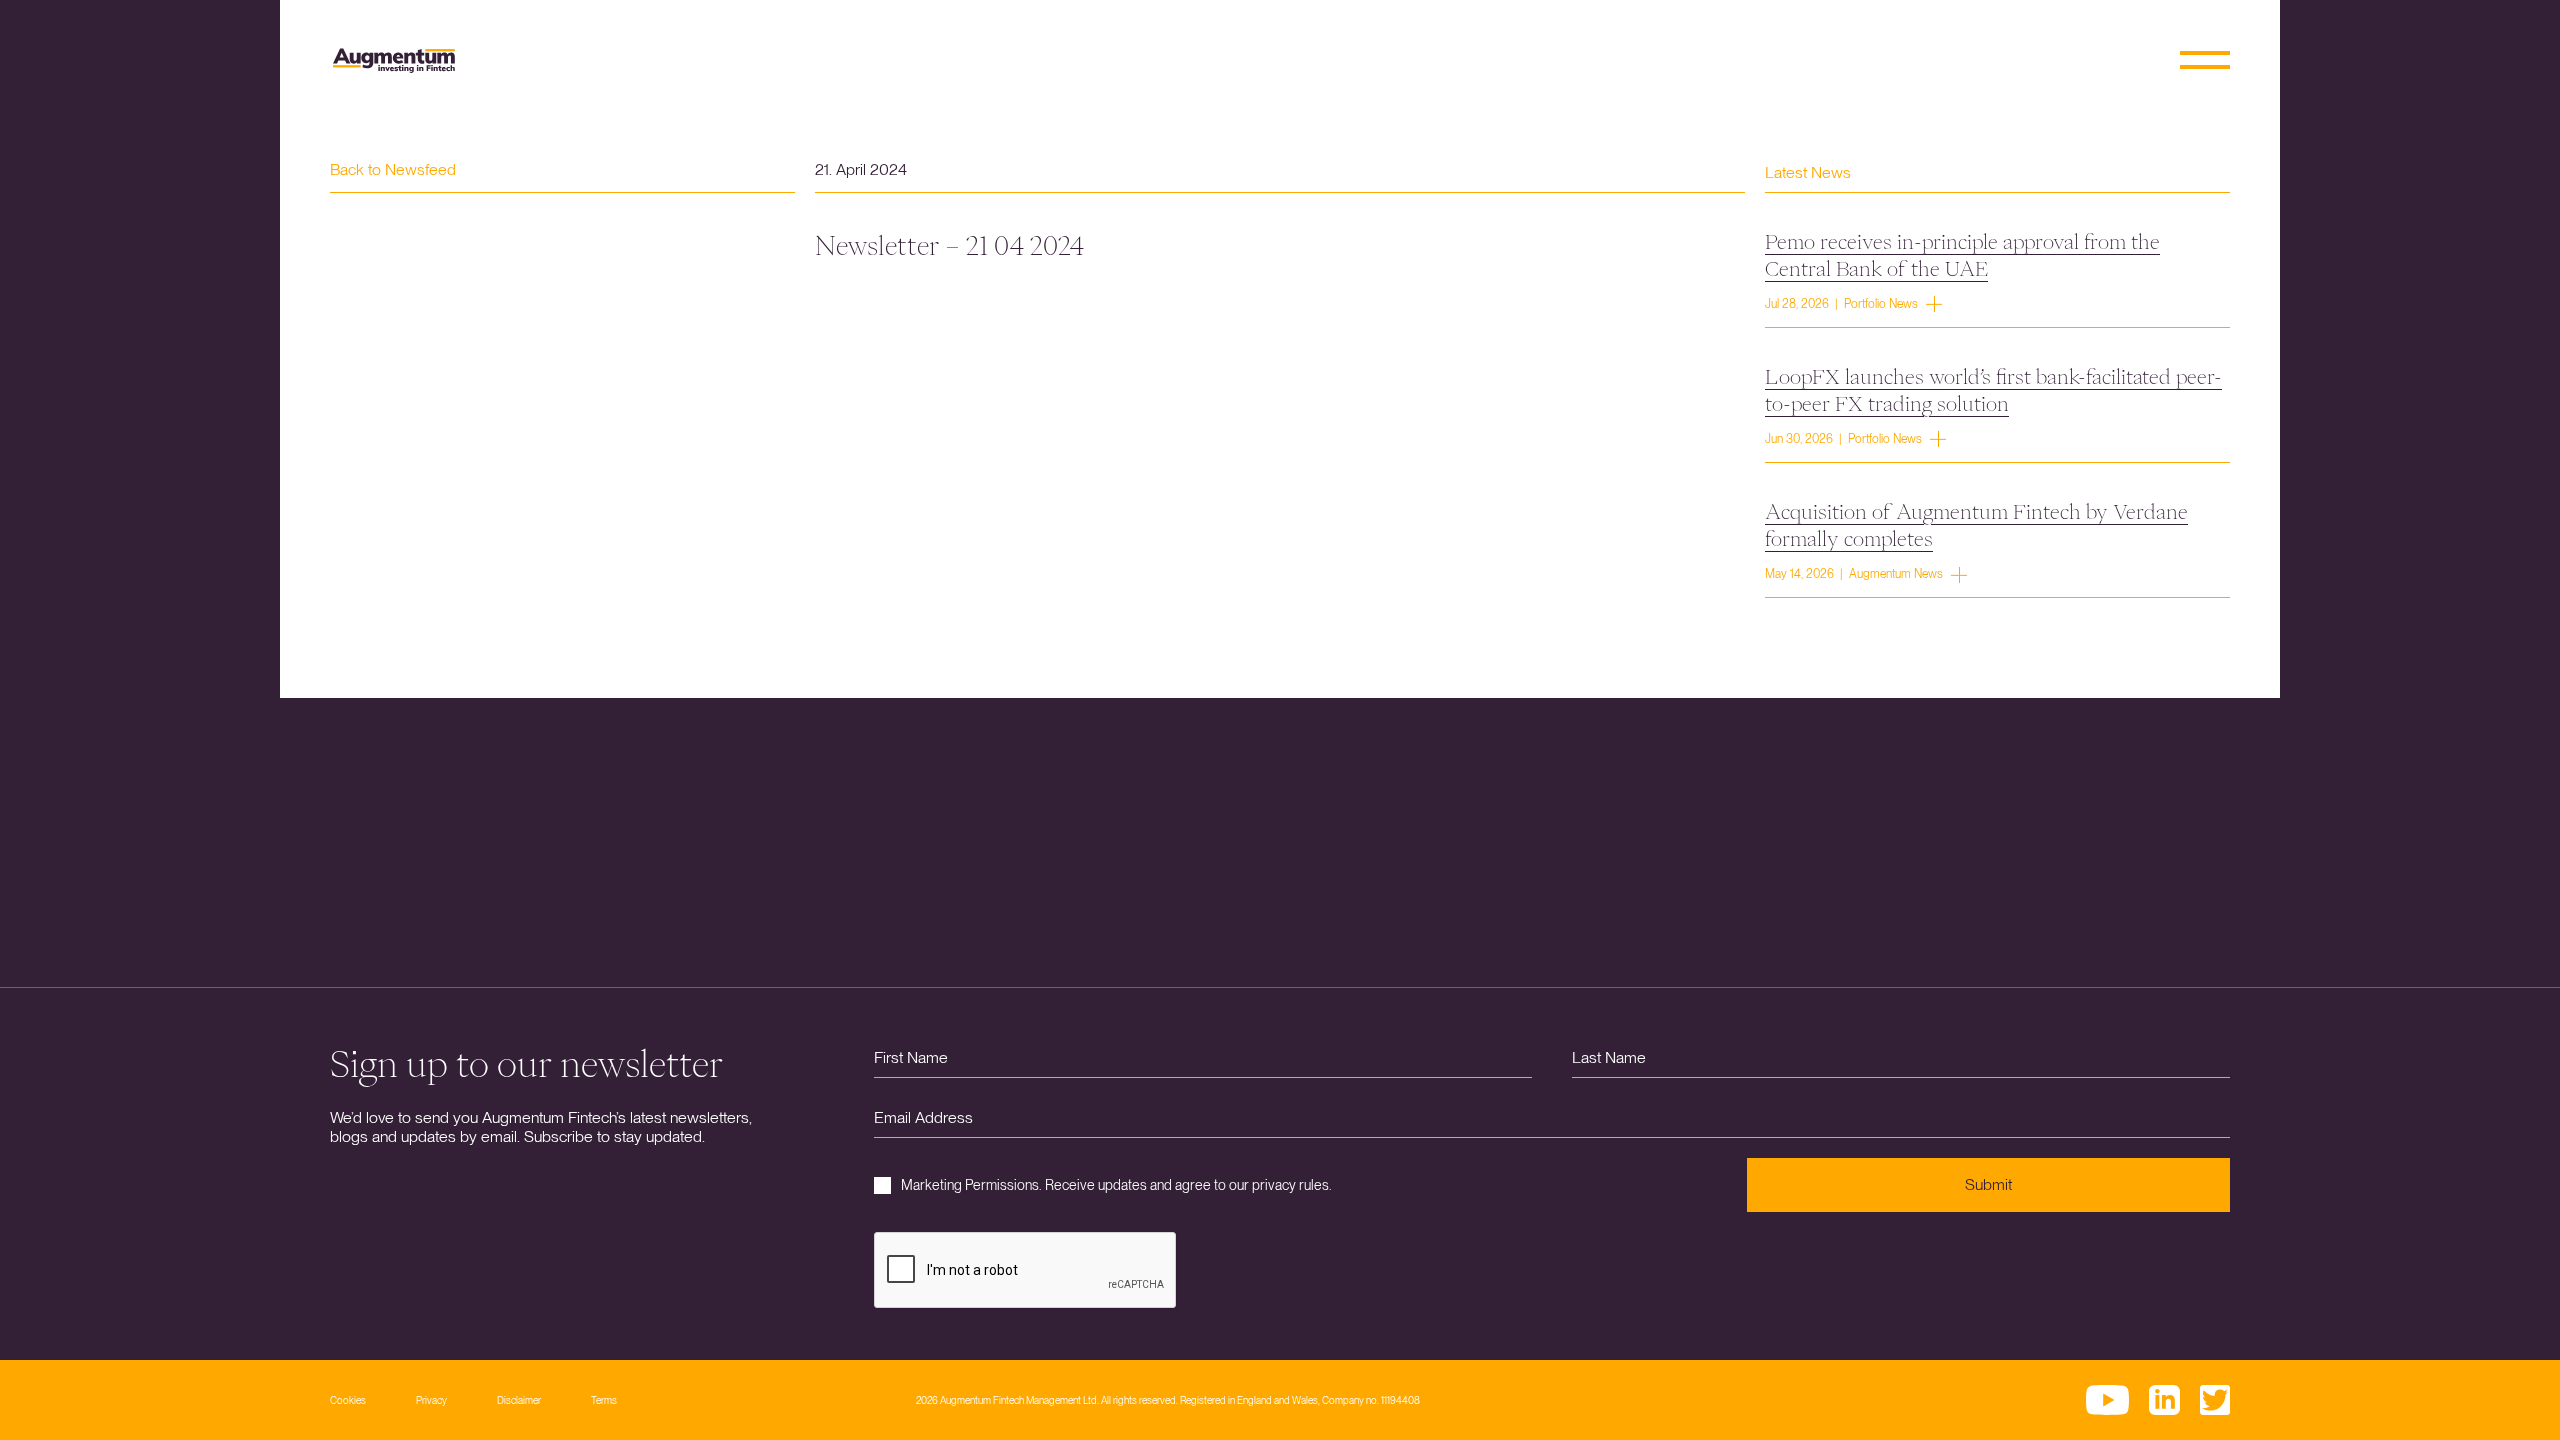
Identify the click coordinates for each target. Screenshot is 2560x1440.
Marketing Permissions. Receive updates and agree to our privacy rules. (1116, 1185)
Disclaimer (519, 1400)
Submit (1988, 1184)
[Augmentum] (394, 60)
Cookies (348, 1400)
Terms (604, 1400)
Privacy (431, 1400)
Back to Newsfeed (393, 169)
